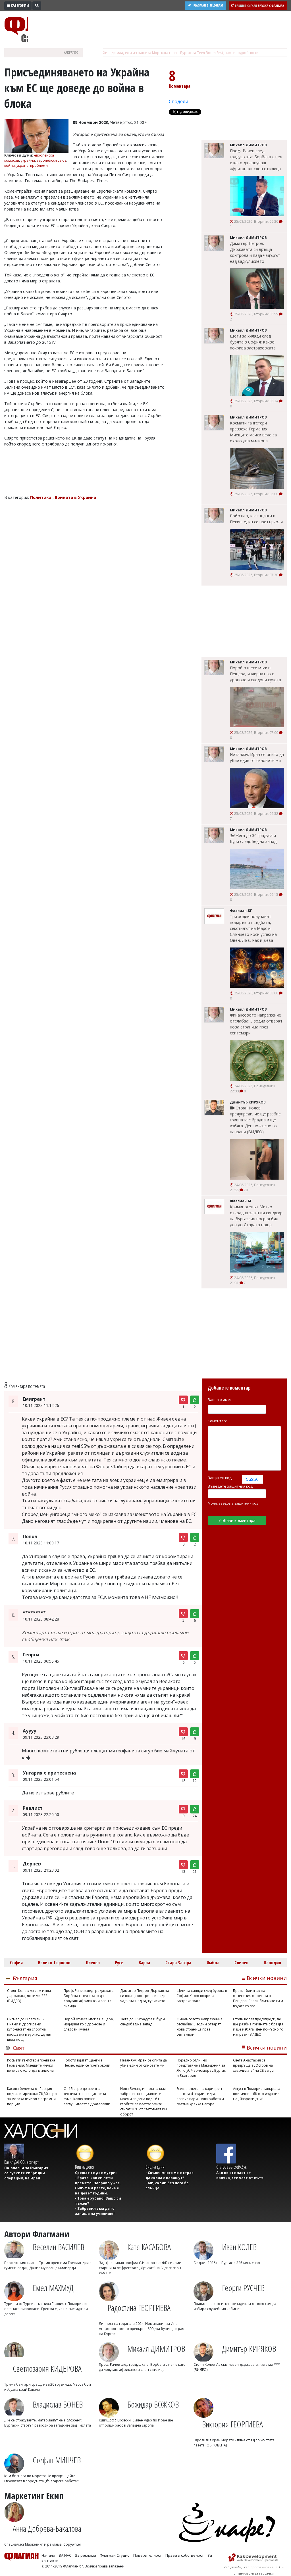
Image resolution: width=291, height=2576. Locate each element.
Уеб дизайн (232, 2567)
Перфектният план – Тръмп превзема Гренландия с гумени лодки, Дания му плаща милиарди (48, 2265)
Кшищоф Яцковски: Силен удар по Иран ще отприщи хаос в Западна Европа (136, 2423)
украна (22, 165)
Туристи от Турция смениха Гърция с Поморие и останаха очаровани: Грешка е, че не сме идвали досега (46, 2309)
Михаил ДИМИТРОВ (156, 2349)
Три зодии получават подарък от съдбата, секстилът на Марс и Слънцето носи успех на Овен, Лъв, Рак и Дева (253, 928)
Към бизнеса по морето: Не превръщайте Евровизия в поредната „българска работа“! (41, 2478)
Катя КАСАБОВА (149, 2247)
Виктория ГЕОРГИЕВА (232, 2424)
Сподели (178, 101)
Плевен (93, 1963)
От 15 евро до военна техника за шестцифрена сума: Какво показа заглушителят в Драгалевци (87, 2096)
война (10, 165)
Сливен (241, 1963)
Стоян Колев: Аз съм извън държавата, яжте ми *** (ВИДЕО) (30, 1996)
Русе (119, 1963)
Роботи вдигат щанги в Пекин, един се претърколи (256, 519)
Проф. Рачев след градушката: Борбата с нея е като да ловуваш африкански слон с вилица (256, 160)
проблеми (39, 165)
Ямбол (213, 1963)
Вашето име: (219, 1400)
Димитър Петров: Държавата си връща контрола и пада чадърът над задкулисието (255, 252)
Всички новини (267, 1978)
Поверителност (147, 2555)
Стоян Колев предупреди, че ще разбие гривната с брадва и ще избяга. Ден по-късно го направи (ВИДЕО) (255, 1120)
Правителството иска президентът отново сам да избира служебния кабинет (235, 2306)
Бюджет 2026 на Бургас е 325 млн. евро (227, 2263)
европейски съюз (51, 160)
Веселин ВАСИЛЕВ (58, 2247)
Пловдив (272, 1963)
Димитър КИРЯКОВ (249, 2349)
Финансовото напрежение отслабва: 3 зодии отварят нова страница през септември (256, 1024)
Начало (48, 2555)
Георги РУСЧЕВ (243, 2288)
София (16, 1963)
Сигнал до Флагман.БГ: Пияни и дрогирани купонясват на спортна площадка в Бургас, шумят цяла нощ (29, 2029)
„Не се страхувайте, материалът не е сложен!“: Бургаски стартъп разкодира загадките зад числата (48, 2423)
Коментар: (217, 1421)
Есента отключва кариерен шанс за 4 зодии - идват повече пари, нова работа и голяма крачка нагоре (200, 2096)
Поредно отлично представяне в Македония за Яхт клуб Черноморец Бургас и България (201, 2068)
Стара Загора (178, 1963)
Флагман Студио (115, 2555)
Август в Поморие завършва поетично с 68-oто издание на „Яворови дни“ (257, 2094)
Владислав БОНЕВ (58, 2404)
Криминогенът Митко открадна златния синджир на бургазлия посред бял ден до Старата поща (256, 1216)
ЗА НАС (65, 2555)
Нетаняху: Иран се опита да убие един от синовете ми (257, 757)
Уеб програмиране (258, 2567)
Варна (144, 1963)
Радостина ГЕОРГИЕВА (139, 2308)
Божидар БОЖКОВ (153, 2404)
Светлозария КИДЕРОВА (47, 2368)
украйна (28, 160)
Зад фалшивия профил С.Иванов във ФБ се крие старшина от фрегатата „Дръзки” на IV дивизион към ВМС (140, 2268)
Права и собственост (185, 2555)
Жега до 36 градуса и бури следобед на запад (253, 838)
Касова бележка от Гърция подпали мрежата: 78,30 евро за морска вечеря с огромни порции (32, 2096)
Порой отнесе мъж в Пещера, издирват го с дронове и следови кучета (255, 674)
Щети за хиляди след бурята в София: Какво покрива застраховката (253, 342)
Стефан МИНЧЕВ (57, 2460)
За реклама (86, 2555)
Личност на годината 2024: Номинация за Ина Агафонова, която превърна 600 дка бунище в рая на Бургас (142, 2329)
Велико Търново (54, 1963)
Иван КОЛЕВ (239, 2247)
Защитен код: (220, 1478)
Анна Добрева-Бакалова (47, 2528)
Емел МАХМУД (53, 2288)
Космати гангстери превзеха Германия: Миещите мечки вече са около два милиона (253, 432)
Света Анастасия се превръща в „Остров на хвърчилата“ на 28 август (254, 2065)
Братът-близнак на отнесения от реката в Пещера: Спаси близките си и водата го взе (258, 1998)
